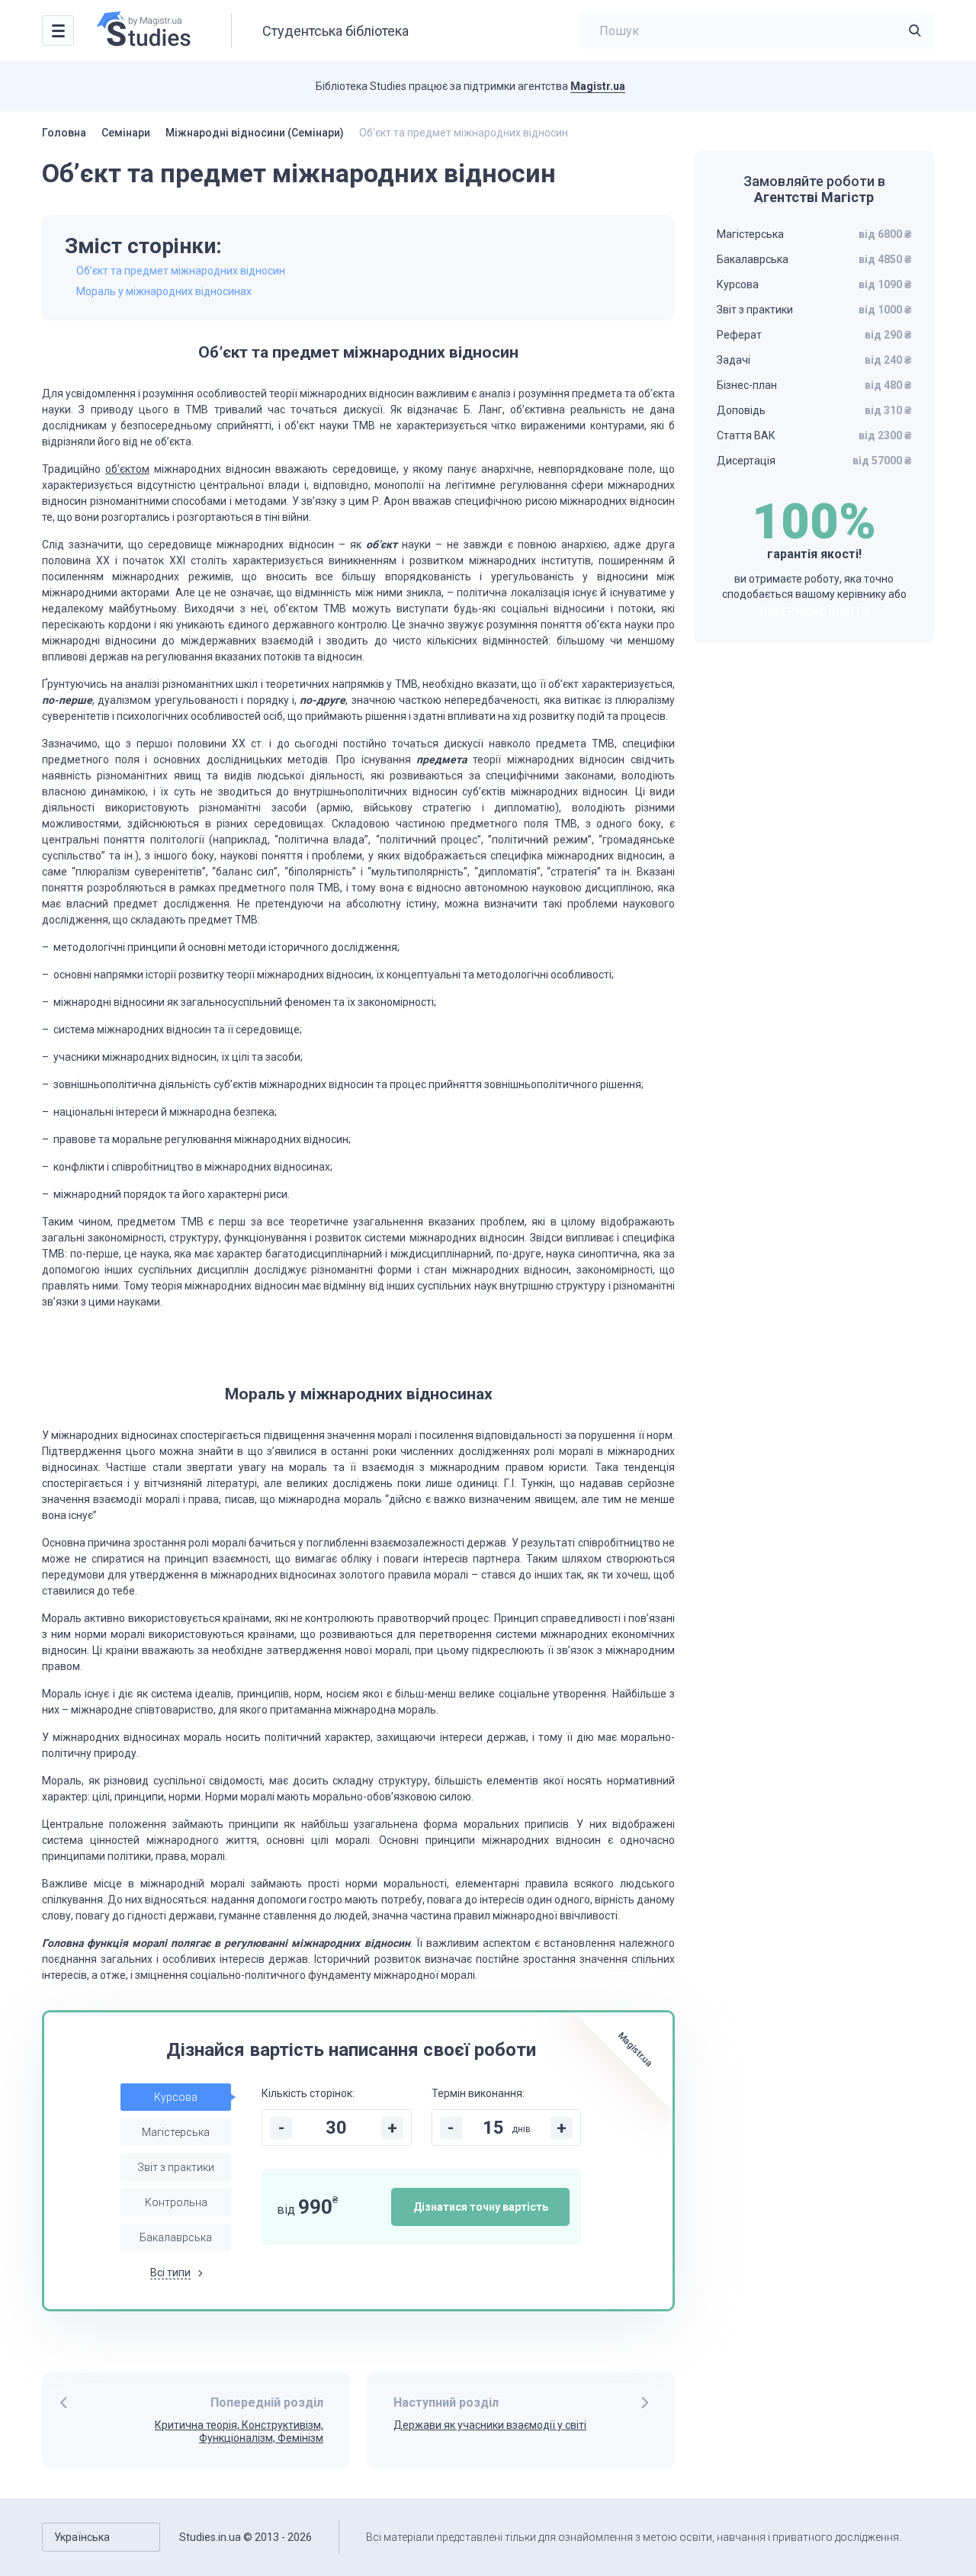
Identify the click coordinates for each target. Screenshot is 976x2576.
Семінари (126, 133)
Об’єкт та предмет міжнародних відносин (181, 271)
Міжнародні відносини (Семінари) (255, 133)
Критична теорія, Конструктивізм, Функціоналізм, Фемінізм (239, 2431)
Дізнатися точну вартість (481, 2207)
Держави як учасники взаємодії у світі (490, 2425)
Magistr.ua (598, 86)
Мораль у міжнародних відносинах (164, 291)
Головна (64, 133)
